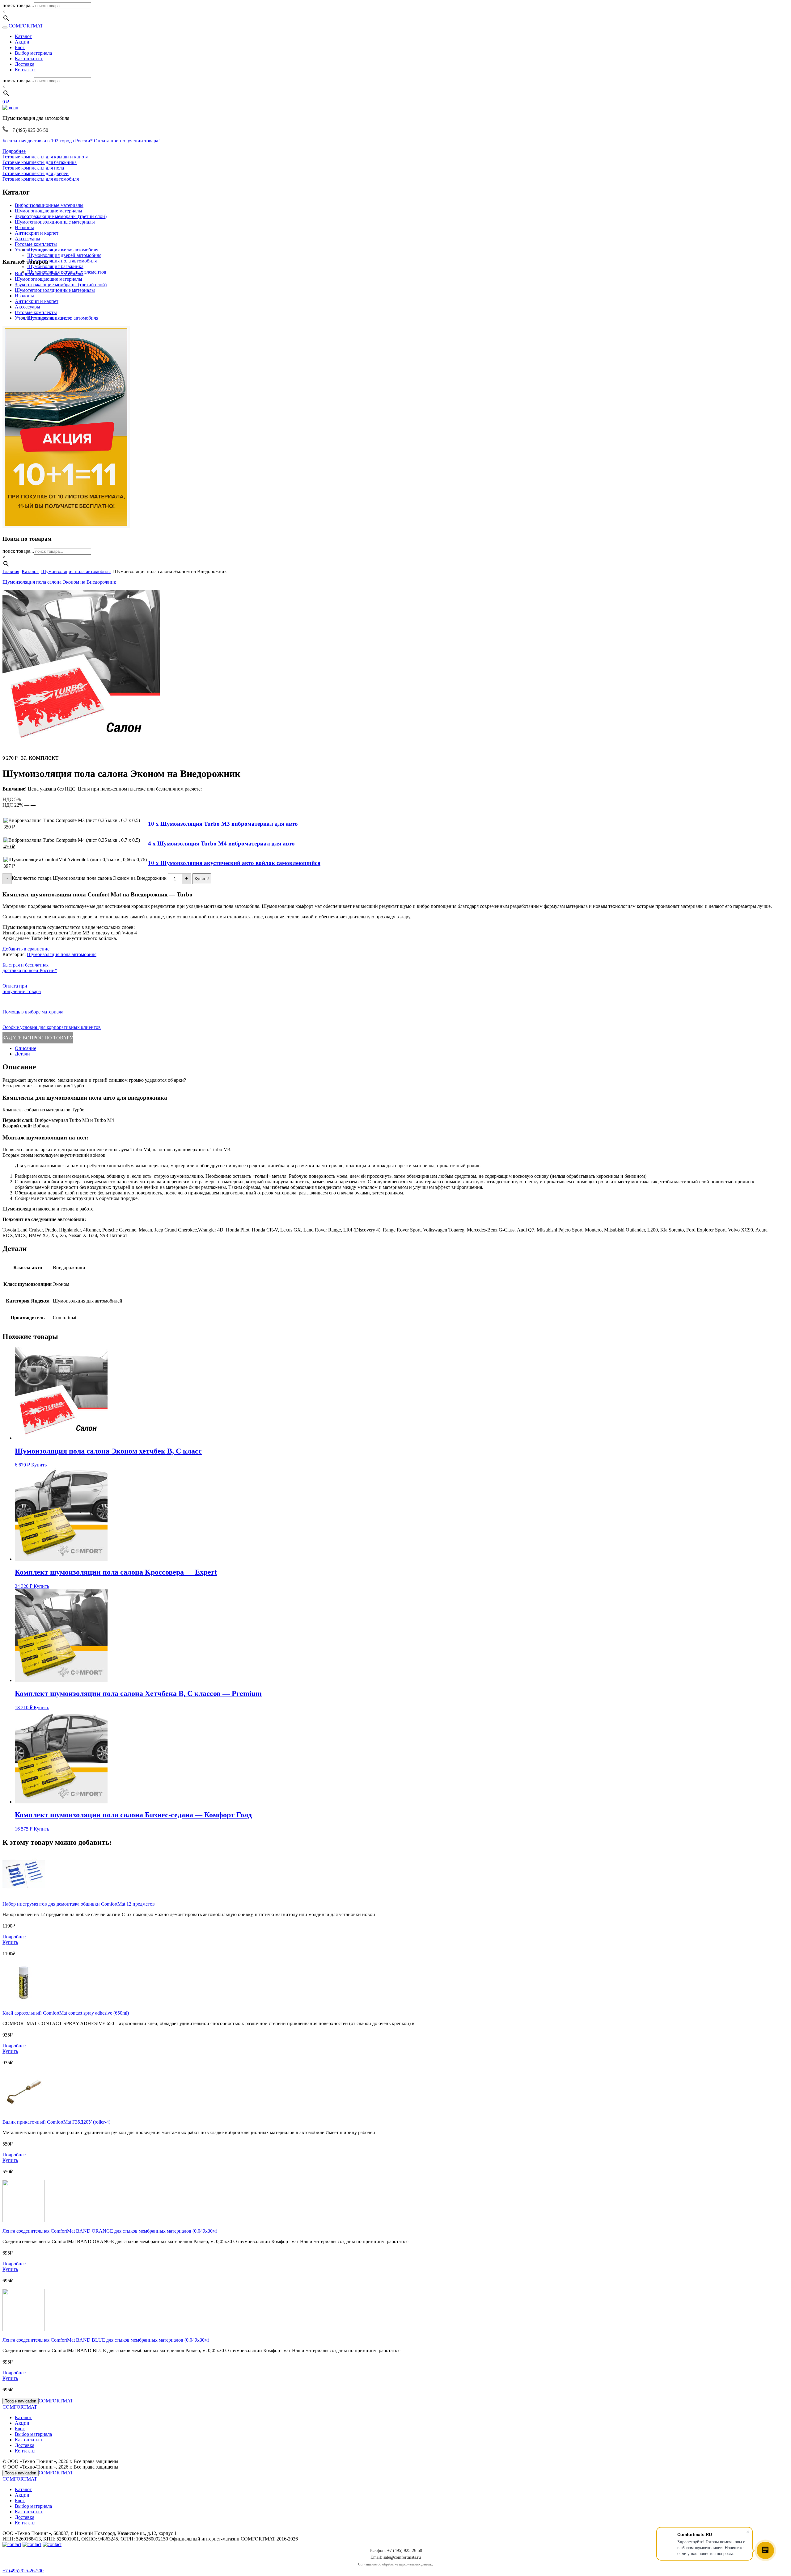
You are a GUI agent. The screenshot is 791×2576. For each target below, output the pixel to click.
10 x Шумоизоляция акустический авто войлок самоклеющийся (234, 863)
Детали (22, 1054)
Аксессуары (27, 239)
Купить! (202, 879)
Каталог (23, 36)
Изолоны (24, 227)
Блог (20, 47)
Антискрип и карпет (37, 233)
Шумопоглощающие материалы (49, 211)
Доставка (25, 64)
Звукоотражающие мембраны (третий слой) (61, 216)
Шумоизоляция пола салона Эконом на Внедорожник (59, 582)
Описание (25, 1048)
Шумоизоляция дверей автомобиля (64, 255)
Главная (11, 571)
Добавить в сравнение (26, 949)
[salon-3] (81, 745)
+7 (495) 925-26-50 (22, 2571)
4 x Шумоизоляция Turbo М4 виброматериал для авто (221, 843)
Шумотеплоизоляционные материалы (55, 222)
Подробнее (14, 151)
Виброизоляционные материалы (49, 205)
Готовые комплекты (36, 244)
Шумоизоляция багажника (55, 266)
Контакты (25, 70)
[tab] (402, 1048)
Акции (22, 42)
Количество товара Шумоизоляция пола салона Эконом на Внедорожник (89, 878)
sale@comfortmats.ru (402, 2557)
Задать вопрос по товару (38, 1038)
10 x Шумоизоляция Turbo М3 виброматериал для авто (223, 824)
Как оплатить (29, 59)
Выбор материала (33, 53)
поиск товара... (18, 5)
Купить (39, 1465)
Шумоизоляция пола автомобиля (62, 261)
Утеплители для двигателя (43, 250)
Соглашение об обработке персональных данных (395, 2564)
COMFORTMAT (26, 26)
